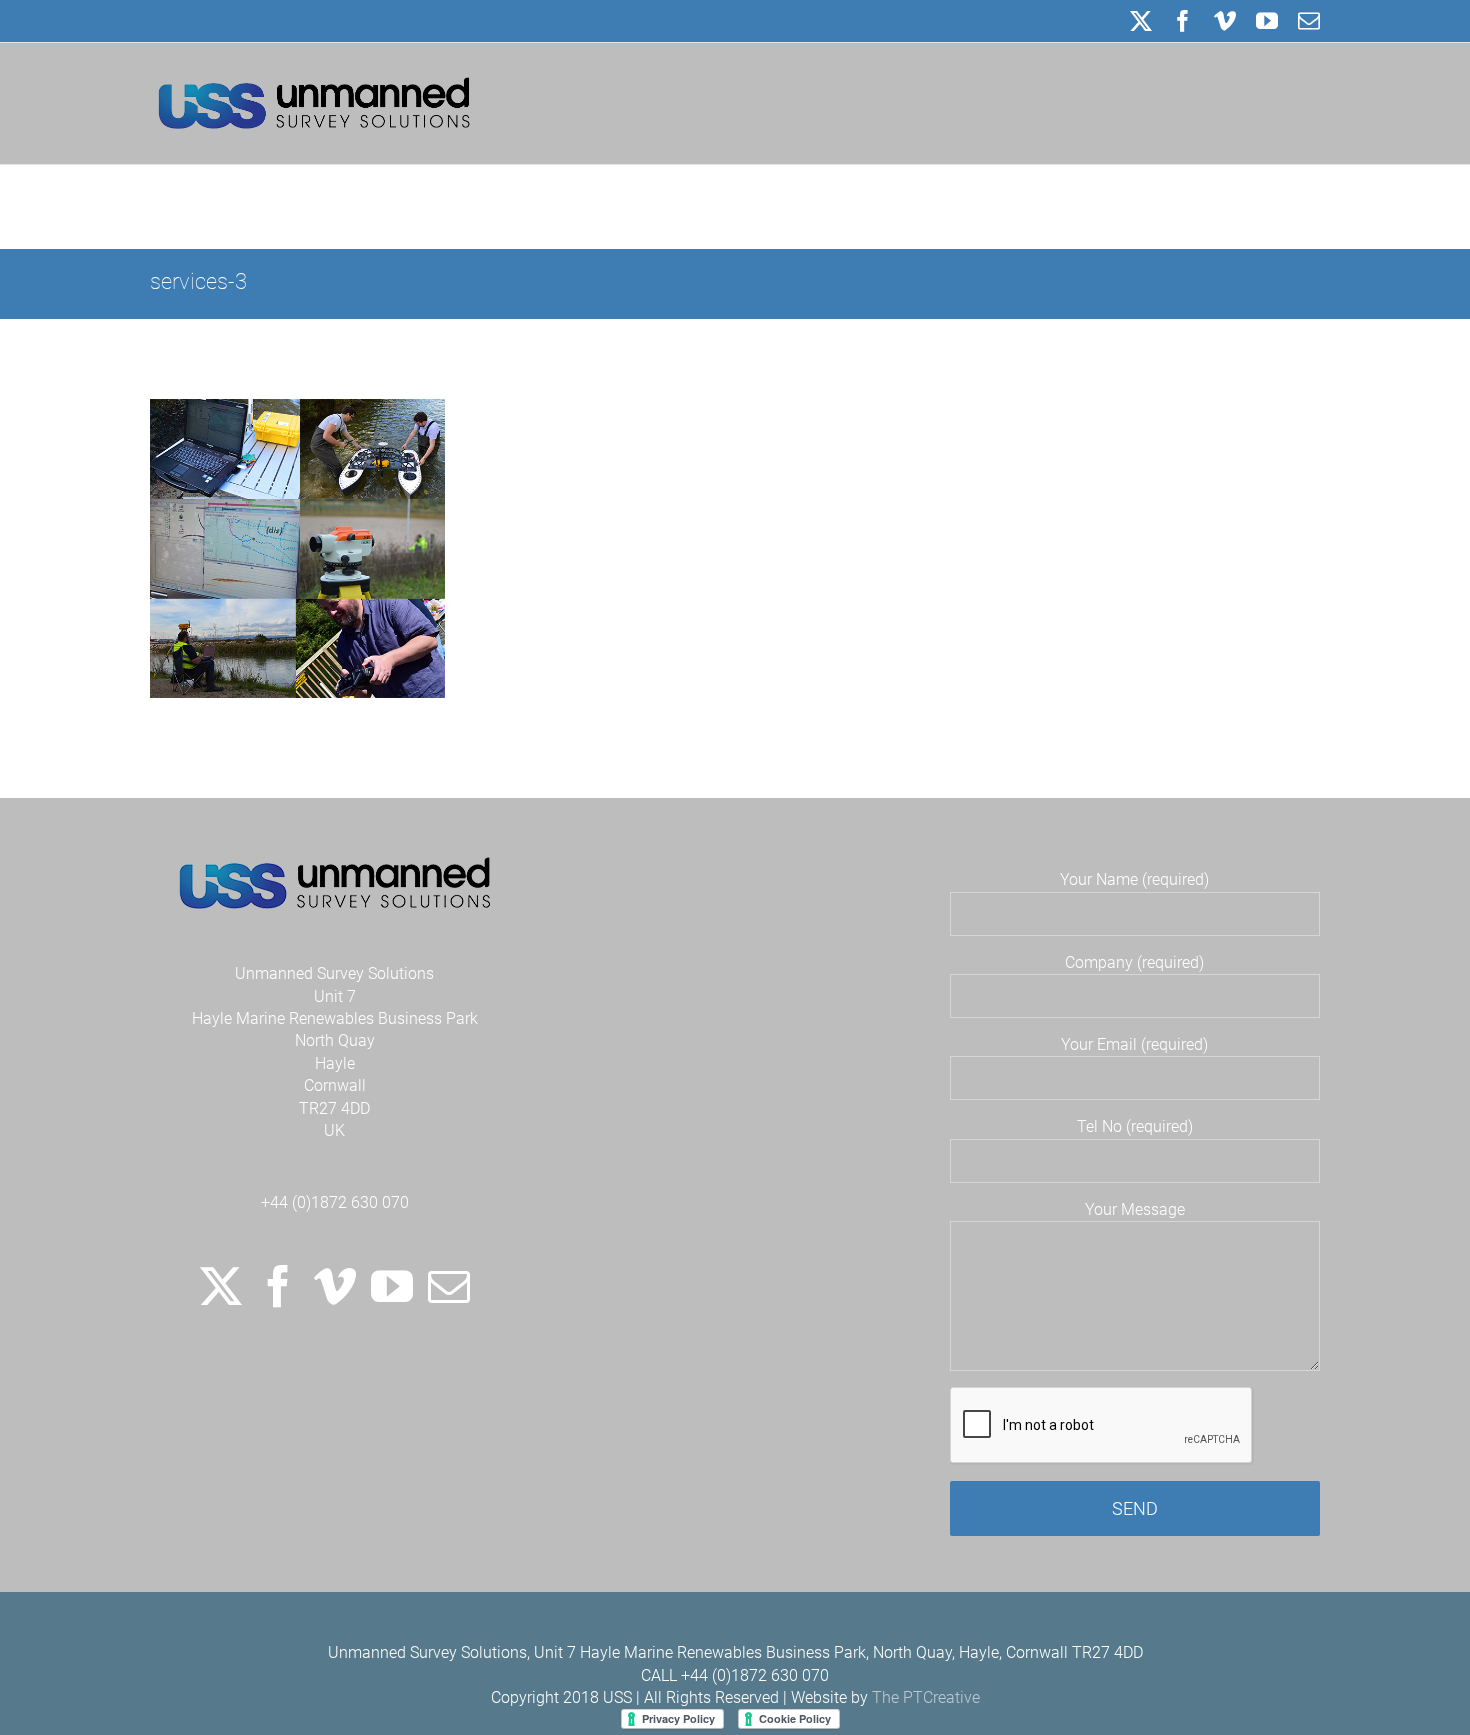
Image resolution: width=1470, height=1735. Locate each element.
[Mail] (449, 1286)
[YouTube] (392, 1286)
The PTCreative (926, 1697)
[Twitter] (221, 1286)
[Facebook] (278, 1286)
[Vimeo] (335, 1286)
